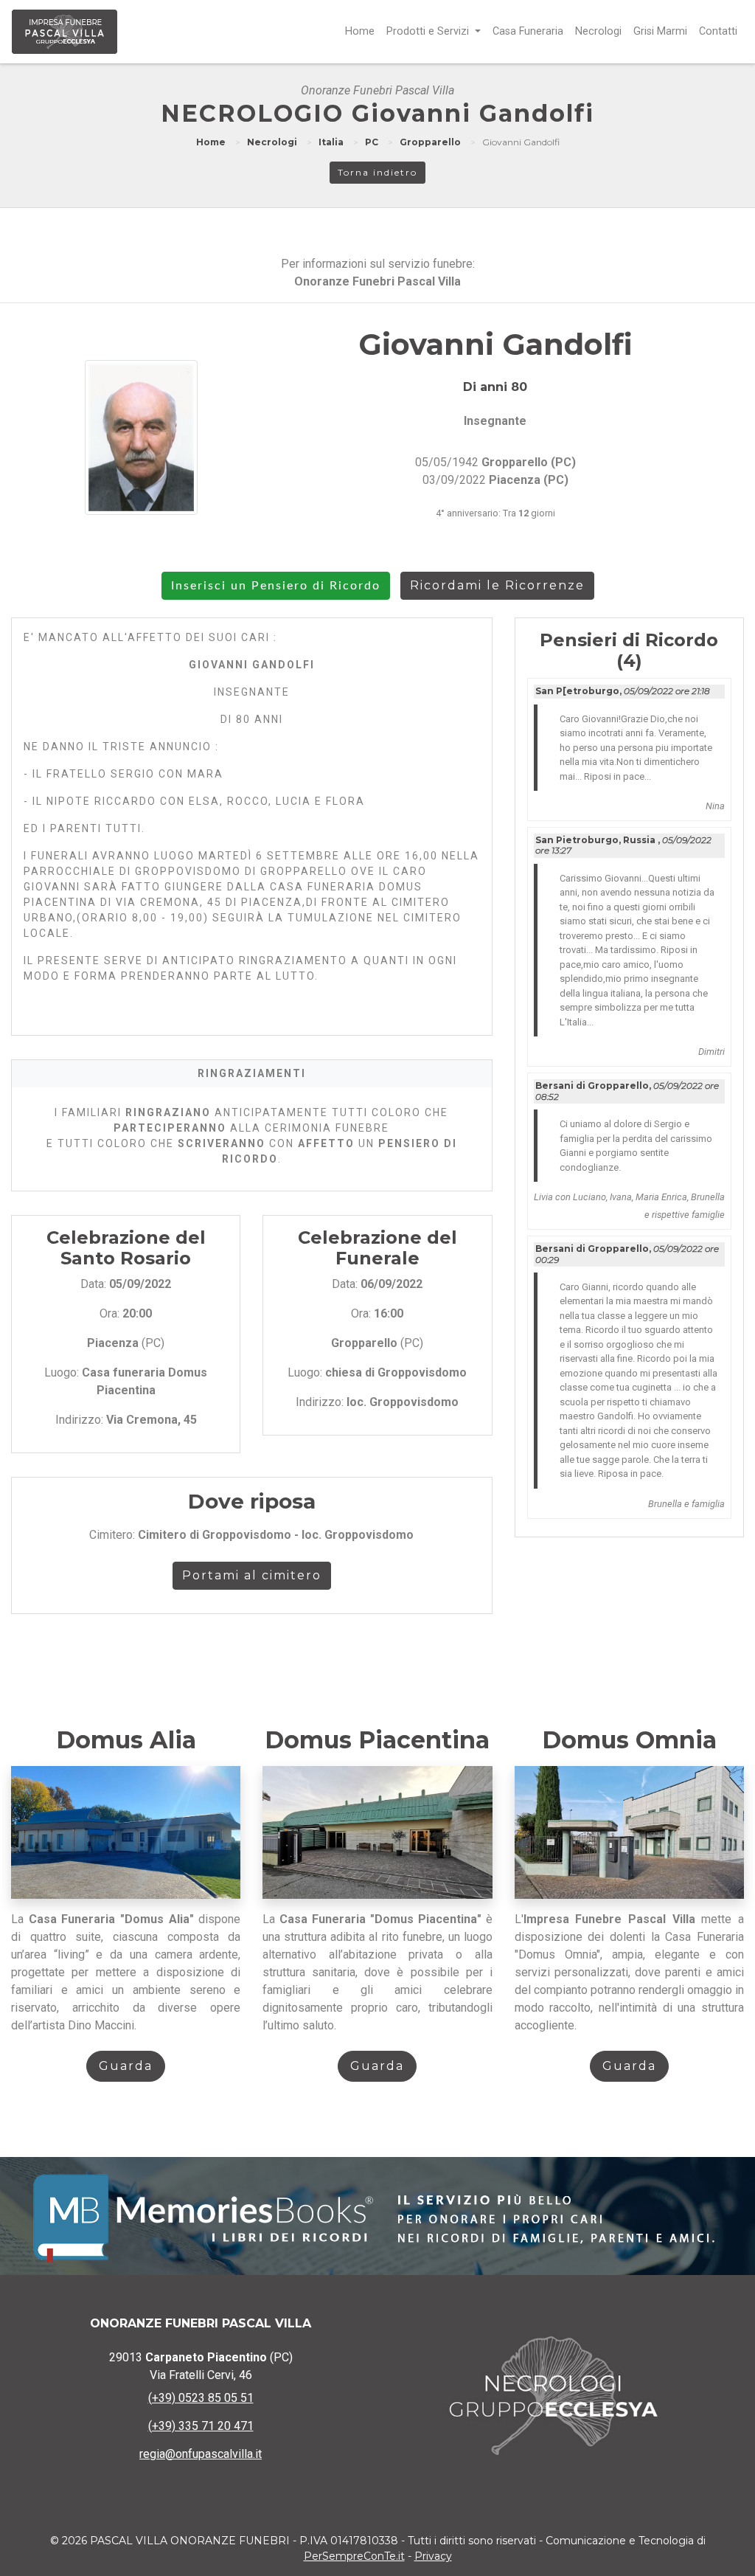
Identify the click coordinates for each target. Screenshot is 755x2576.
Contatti (718, 31)
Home (360, 31)
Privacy (433, 2556)
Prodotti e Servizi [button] (429, 31)
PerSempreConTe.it (354, 2556)
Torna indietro (377, 172)
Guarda (126, 2066)
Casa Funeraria (528, 31)
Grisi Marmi (660, 31)
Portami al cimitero (252, 1575)
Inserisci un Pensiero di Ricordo (276, 586)
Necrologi (598, 31)
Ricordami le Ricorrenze (497, 585)
